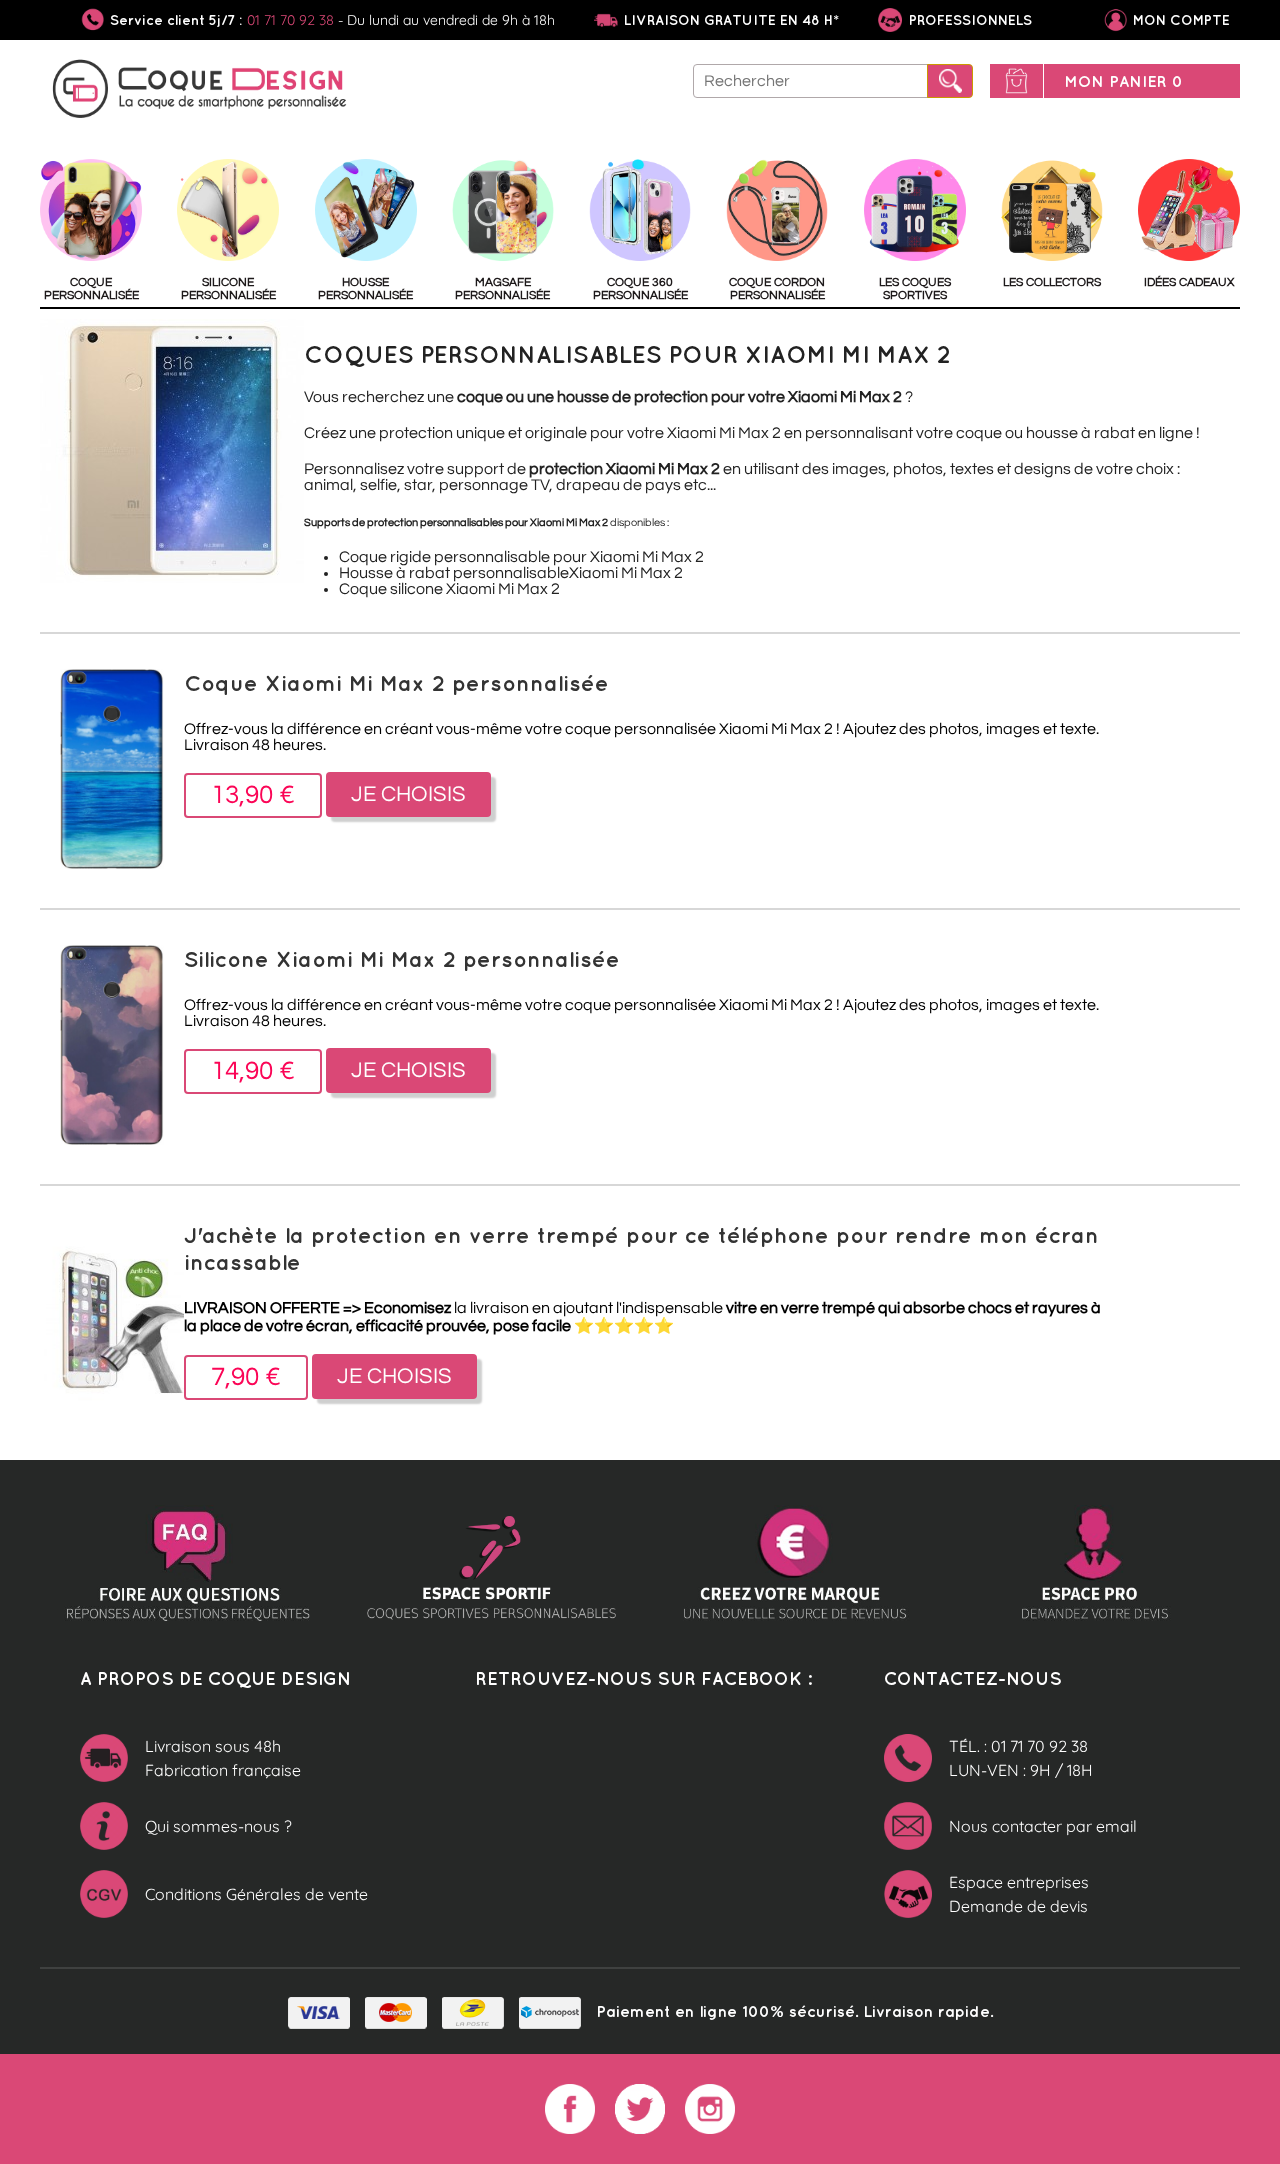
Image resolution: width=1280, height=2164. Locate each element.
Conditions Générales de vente (256, 1894)
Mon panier (1123, 81)
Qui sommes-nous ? (218, 1826)
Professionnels (968, 20)
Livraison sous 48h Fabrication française (223, 1758)
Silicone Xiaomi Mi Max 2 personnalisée (402, 958)
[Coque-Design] (200, 92)
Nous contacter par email (1043, 1826)
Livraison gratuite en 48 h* (731, 20)
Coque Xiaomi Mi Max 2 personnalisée (396, 682)
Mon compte (1181, 20)
